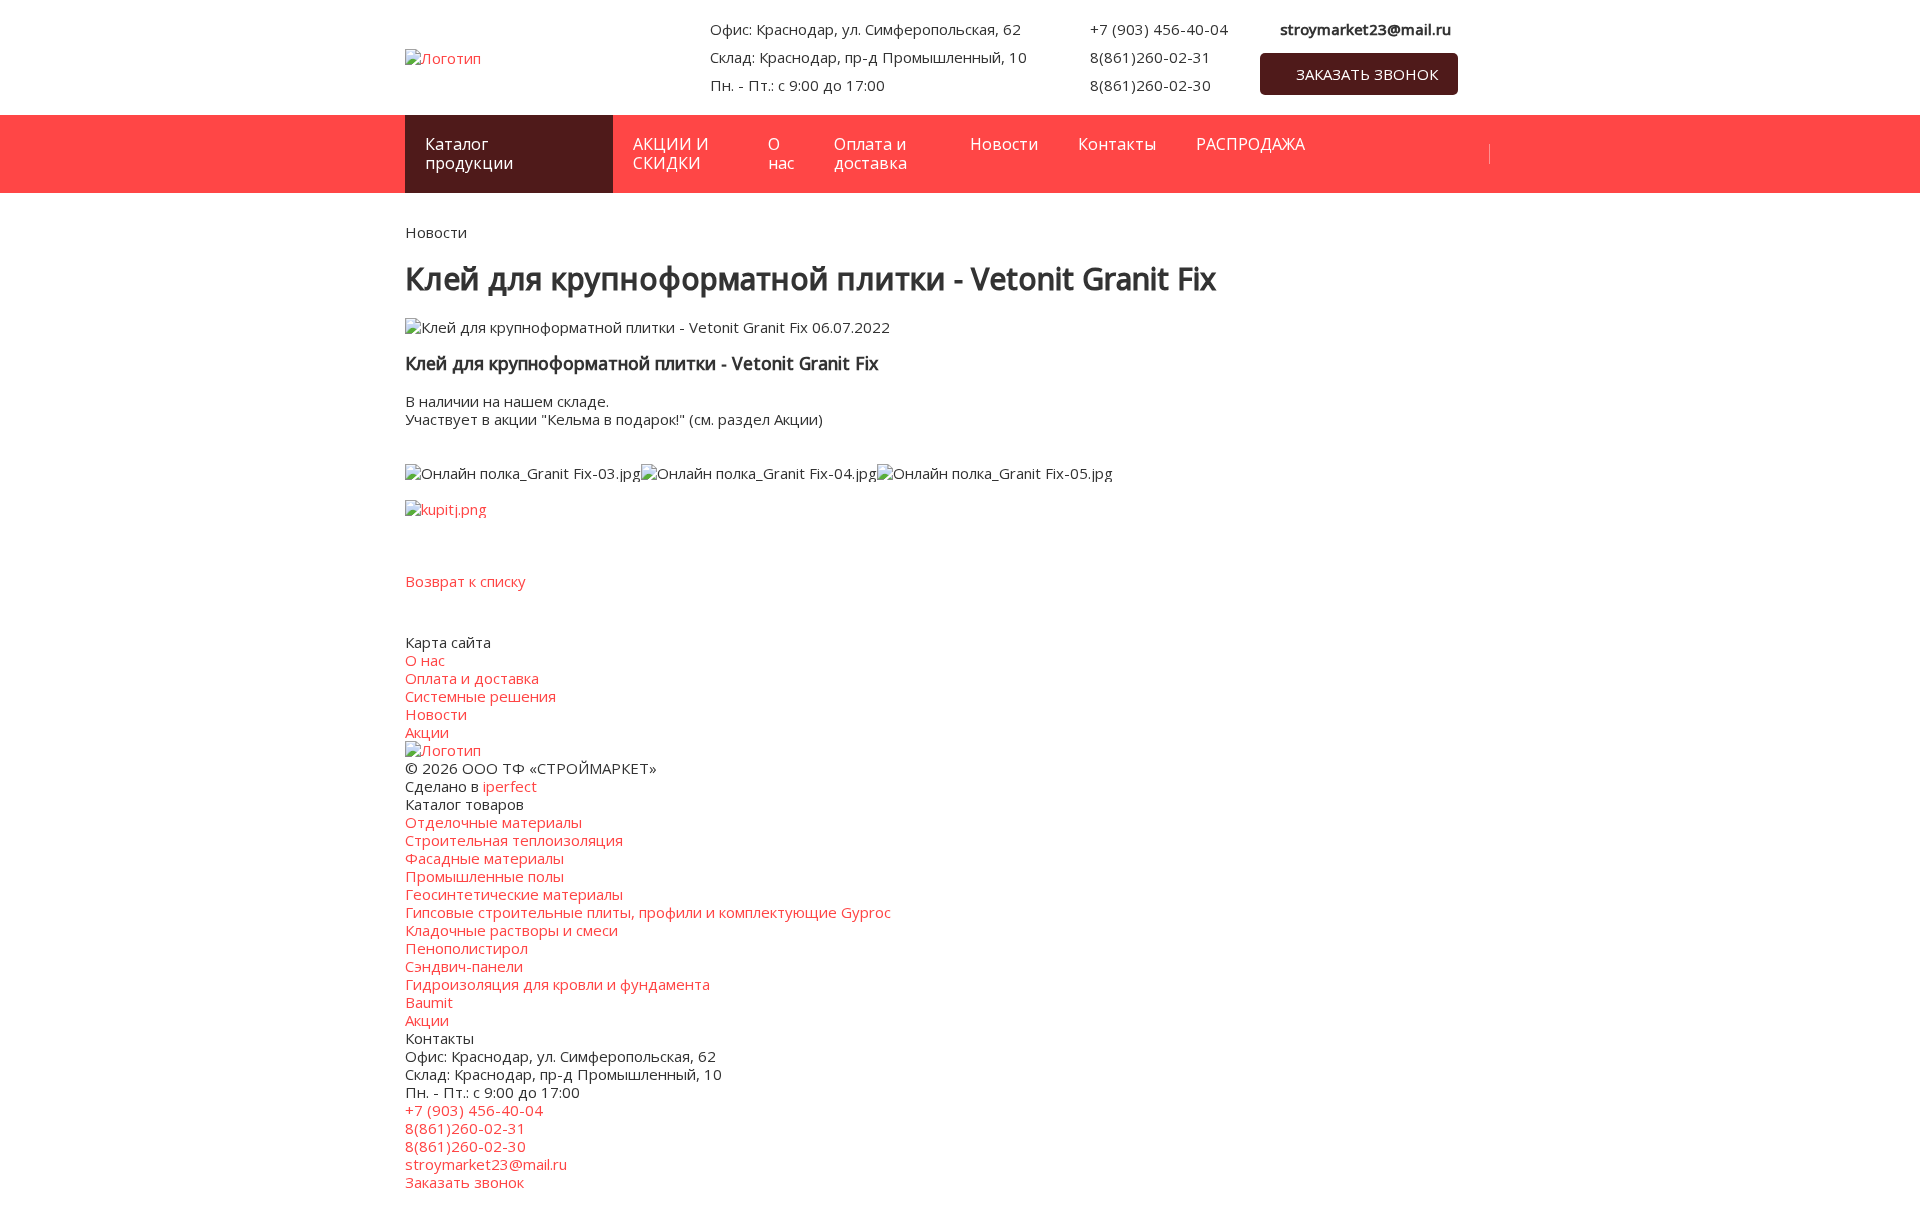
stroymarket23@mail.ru (1365, 29)
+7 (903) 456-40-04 (1159, 29)
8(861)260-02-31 (1150, 57)
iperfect (510, 786)
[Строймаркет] (443, 58)
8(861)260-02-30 (1150, 85)
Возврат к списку (465, 581)
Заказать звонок (1367, 74)
